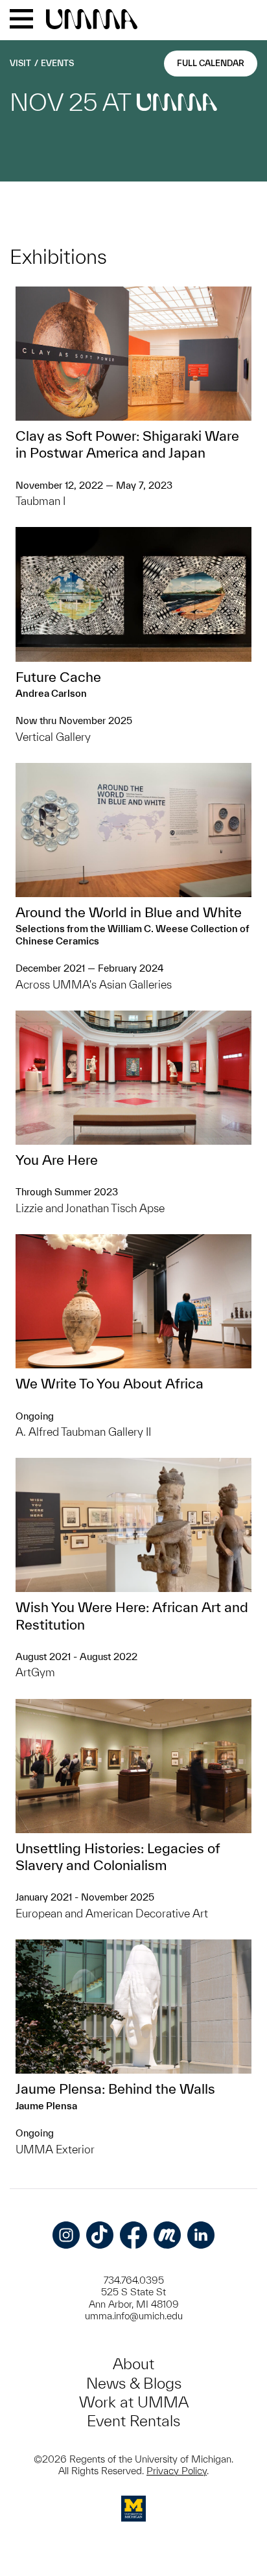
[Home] (92, 20)
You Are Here (57, 1160)
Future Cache (58, 677)
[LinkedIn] (201, 2235)
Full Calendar (211, 63)
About (133, 2364)
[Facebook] (133, 2235)
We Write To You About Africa (110, 1383)
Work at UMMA (134, 2402)
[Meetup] (167, 2235)
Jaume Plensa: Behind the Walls (115, 2089)
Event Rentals (133, 2421)
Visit (20, 63)
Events (57, 63)
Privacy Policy (177, 2471)
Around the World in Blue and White (129, 912)
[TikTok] (100, 2235)
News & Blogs (134, 2383)
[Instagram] (66, 2235)
